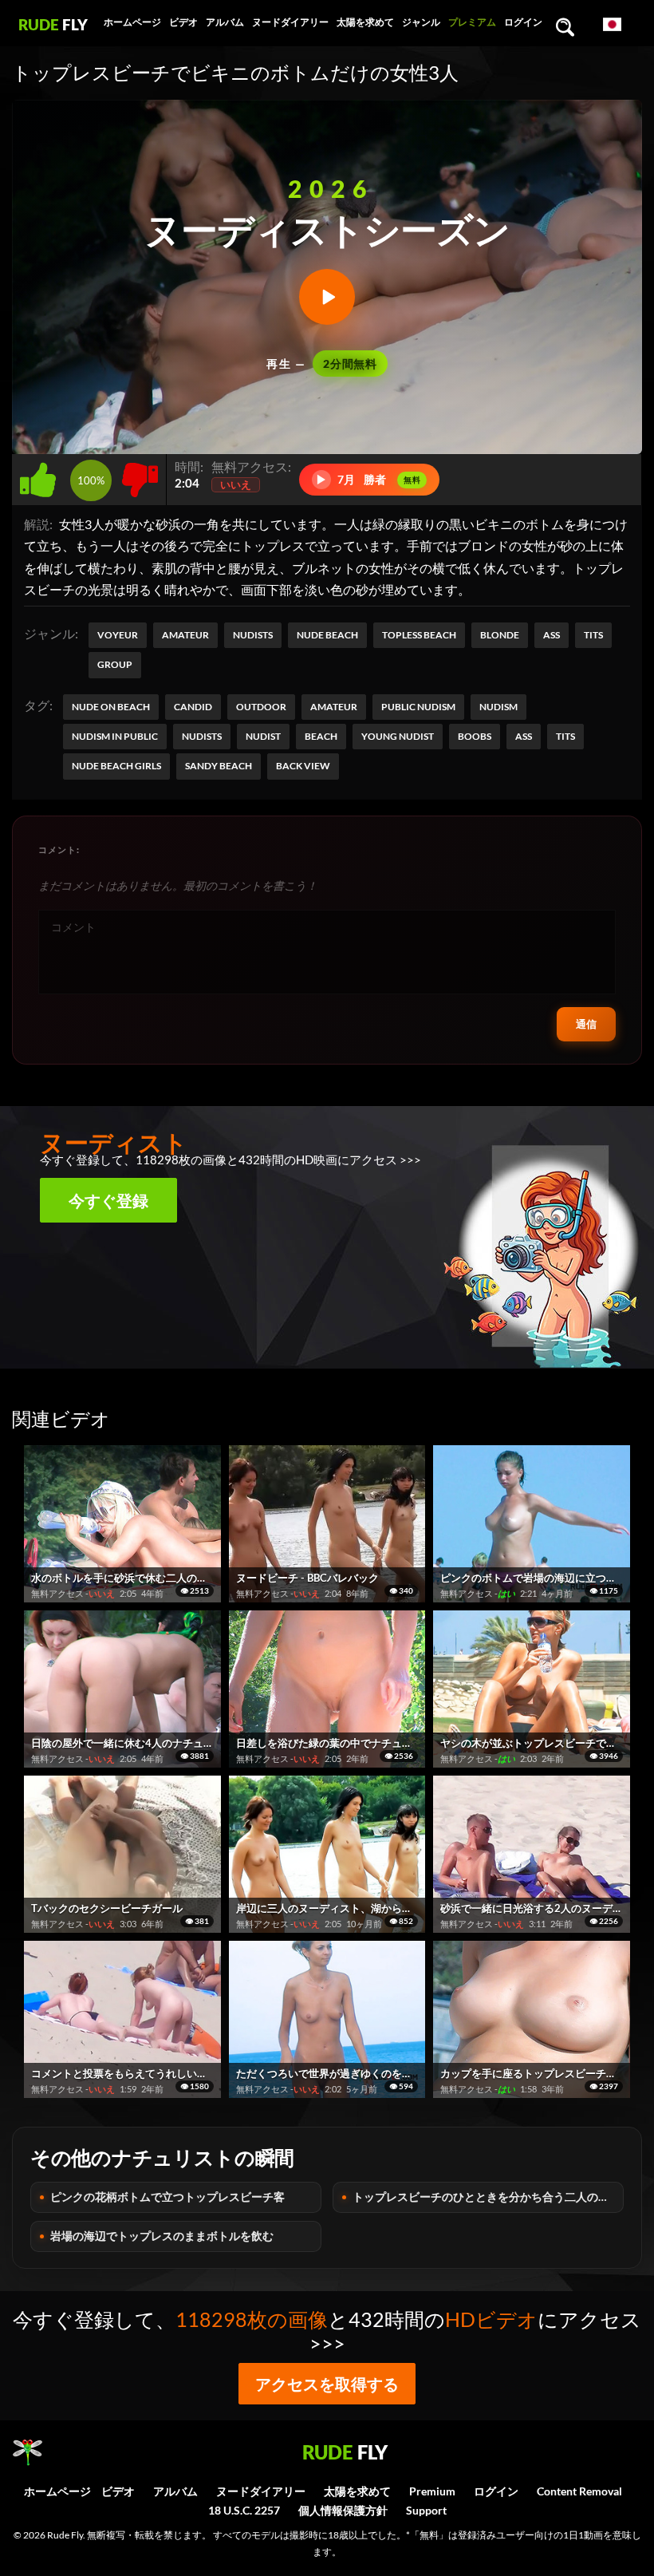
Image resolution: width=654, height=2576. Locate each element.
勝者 (368, 479)
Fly (53, 24)
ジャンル (421, 22)
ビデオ (183, 22)
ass (524, 736)
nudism (498, 707)
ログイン (523, 22)
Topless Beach (419, 635)
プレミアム (472, 22)
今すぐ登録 (108, 1200)
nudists (202, 736)
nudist (263, 736)
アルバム (225, 22)
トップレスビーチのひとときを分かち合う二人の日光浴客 (488, 2197)
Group (115, 664)
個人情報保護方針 (343, 2510)
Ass (552, 635)
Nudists (253, 635)
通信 (586, 1024)
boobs (475, 736)
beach (321, 736)
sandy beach (219, 766)
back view (303, 766)
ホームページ (132, 22)
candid (193, 707)
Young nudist (398, 736)
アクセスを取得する (327, 2384)
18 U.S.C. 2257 (244, 2510)
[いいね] (41, 475)
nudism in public (115, 736)
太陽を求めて (365, 22)
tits (565, 736)
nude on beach (111, 707)
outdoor (261, 707)
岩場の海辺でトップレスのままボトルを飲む (162, 2236)
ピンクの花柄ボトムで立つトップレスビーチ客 (167, 2197)
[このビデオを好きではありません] (140, 475)
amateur (334, 707)
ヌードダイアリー (290, 22)
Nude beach (327, 635)
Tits (593, 635)
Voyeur (118, 635)
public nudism (418, 707)
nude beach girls (116, 766)
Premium (432, 2491)
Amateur (185, 635)
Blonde (500, 635)
